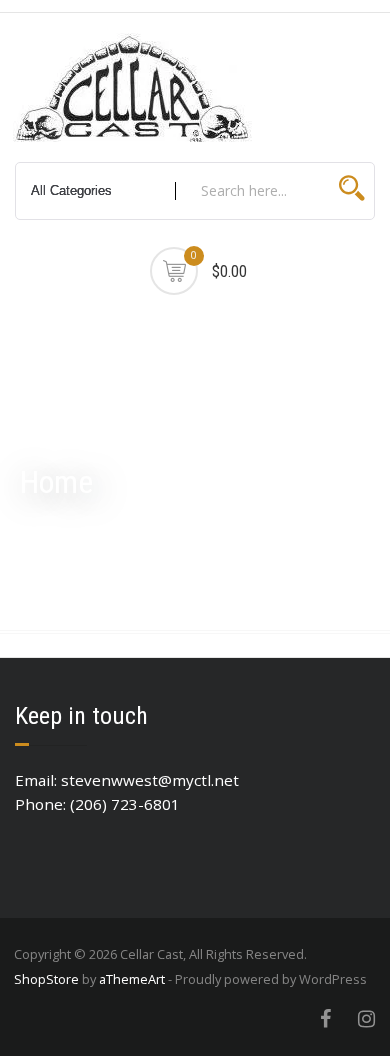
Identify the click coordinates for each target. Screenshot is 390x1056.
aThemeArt (132, 979)
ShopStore (46, 979)
